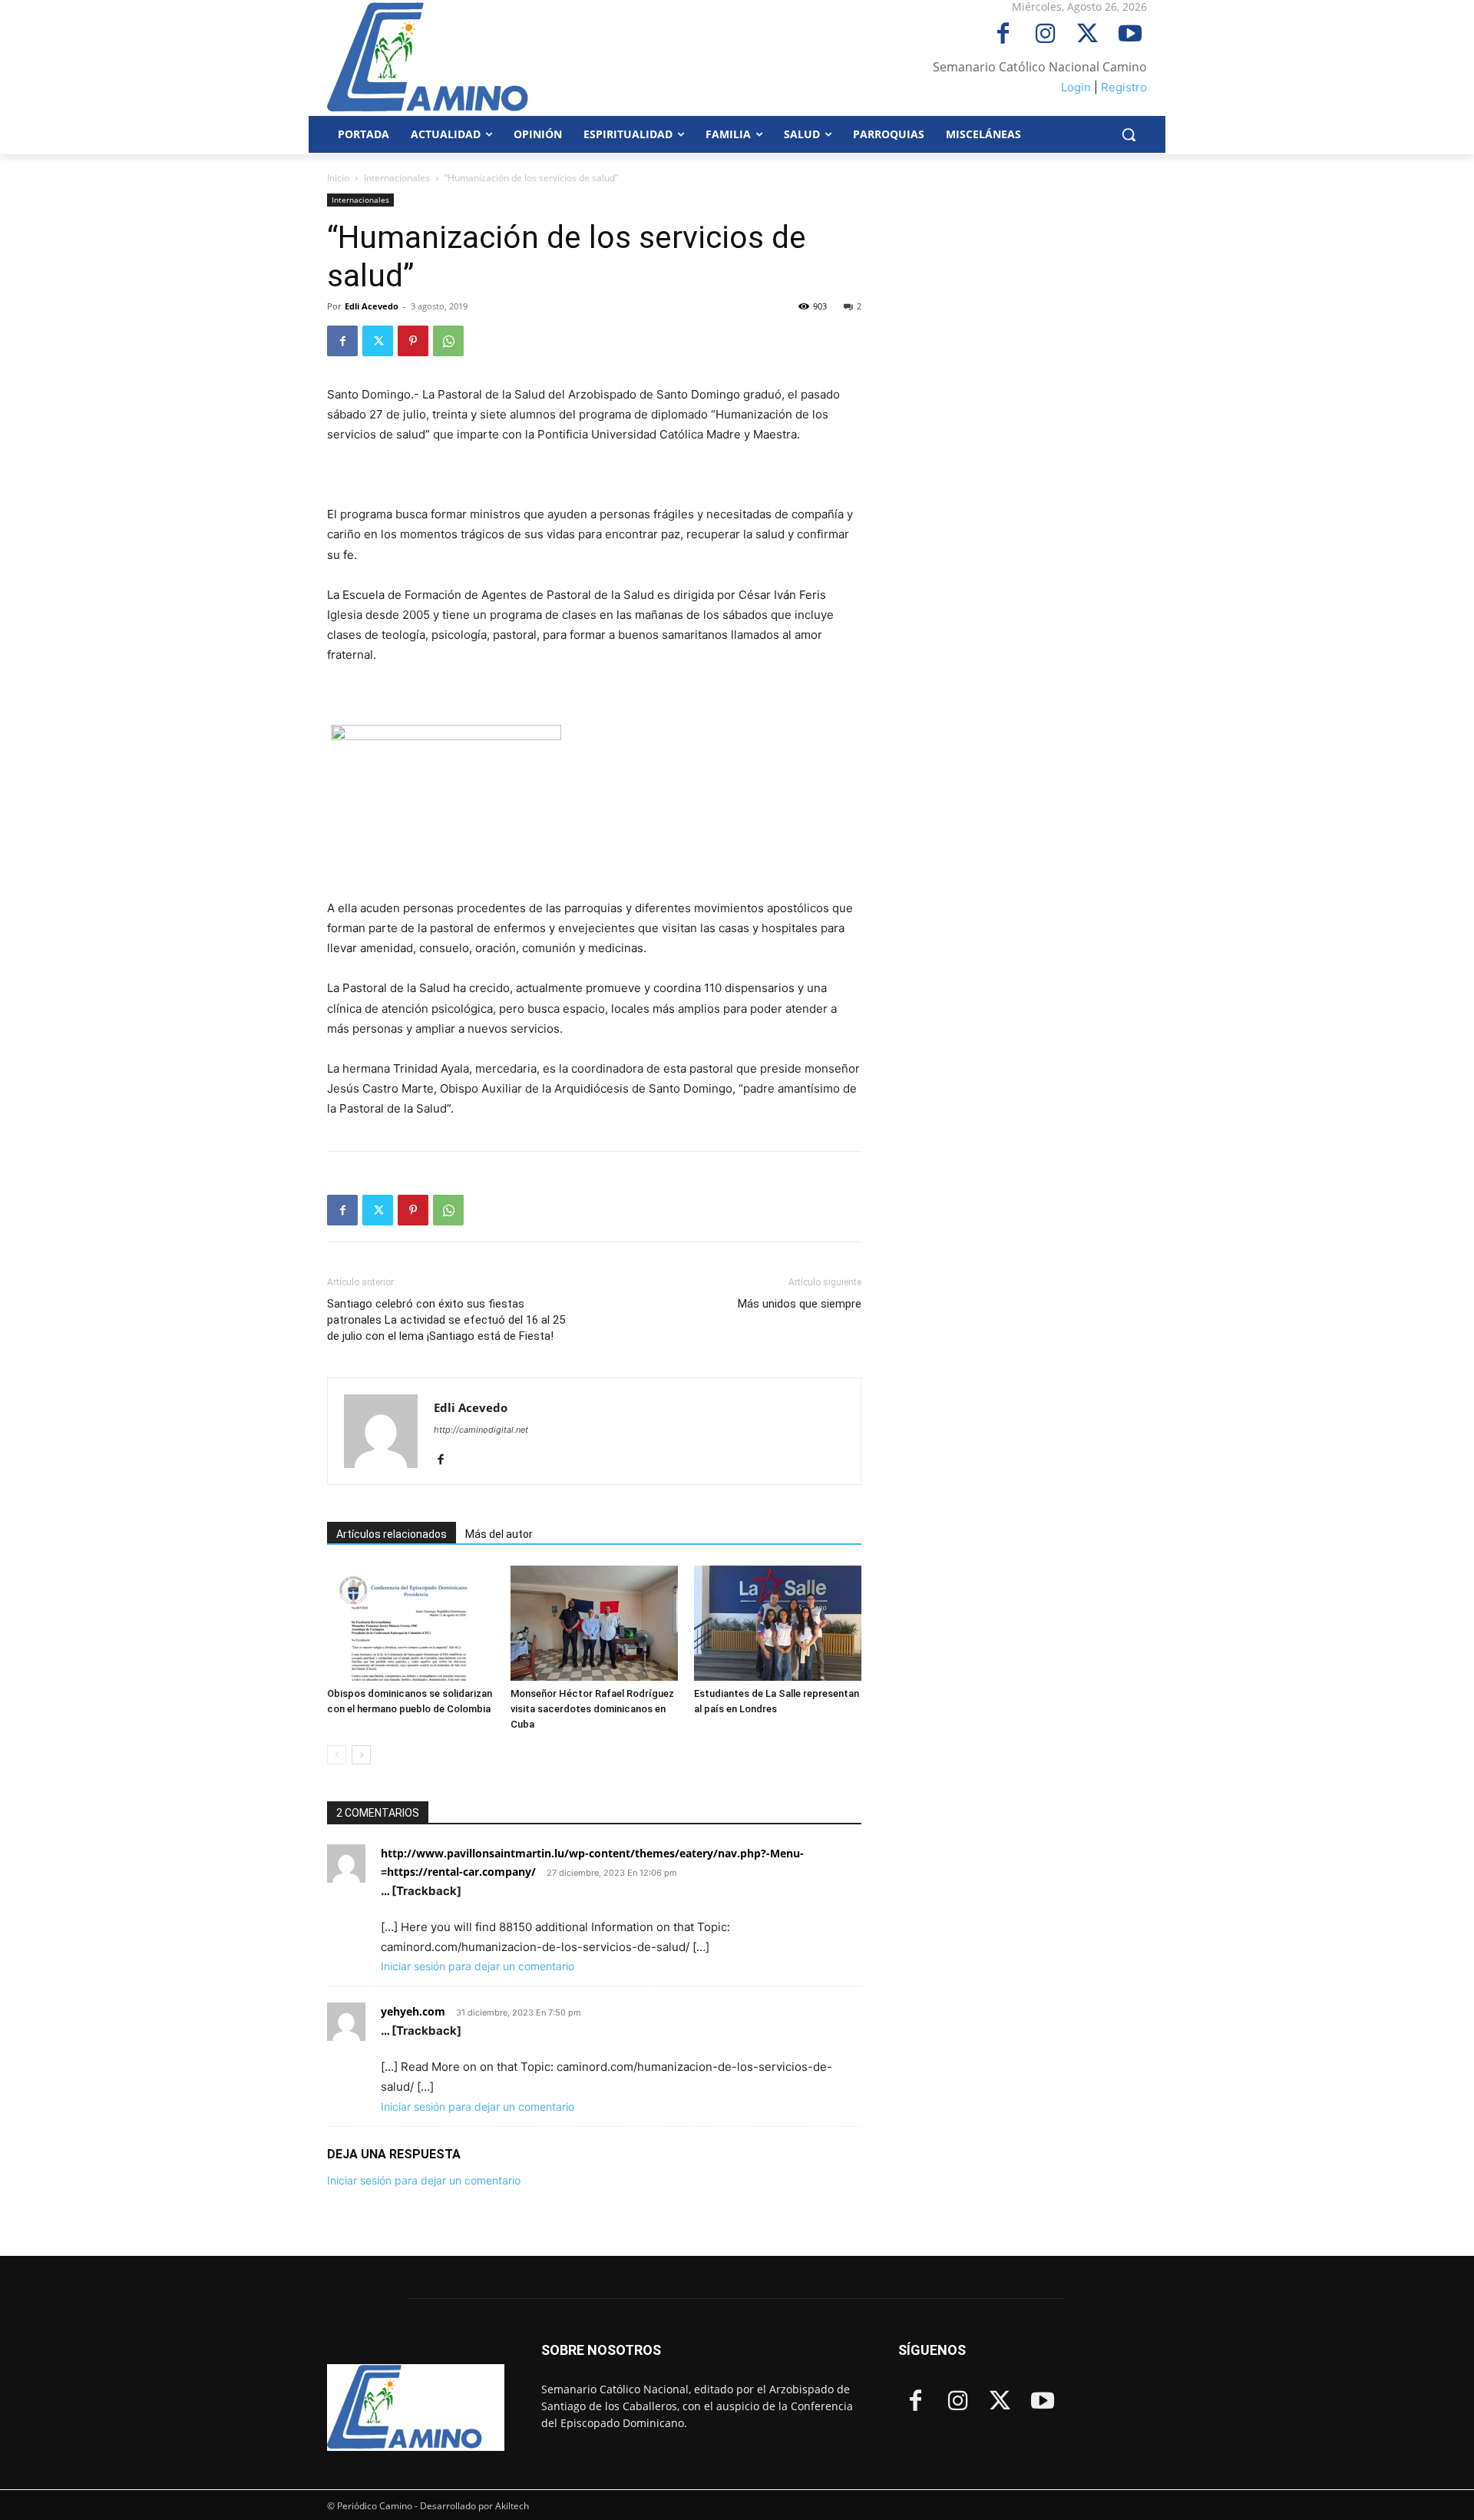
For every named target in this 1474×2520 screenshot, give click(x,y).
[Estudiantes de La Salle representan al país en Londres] (778, 1623)
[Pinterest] (413, 341)
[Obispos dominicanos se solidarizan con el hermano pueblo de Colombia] (411, 1623)
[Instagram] (1045, 35)
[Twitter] (1087, 35)
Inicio (338, 178)
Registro (1124, 87)
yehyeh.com (413, 2011)
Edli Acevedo (372, 306)
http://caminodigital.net (481, 1430)
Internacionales (397, 178)
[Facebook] (1003, 35)
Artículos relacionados (392, 1534)
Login (1076, 87)
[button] (1129, 134)
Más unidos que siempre (800, 1304)
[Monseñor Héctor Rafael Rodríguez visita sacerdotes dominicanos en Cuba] (594, 1623)
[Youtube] (1130, 35)
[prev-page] (337, 1755)
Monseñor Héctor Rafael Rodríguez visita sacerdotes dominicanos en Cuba (592, 1709)
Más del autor (499, 1534)
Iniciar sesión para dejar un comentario (478, 1966)
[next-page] (361, 1755)
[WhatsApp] (448, 341)
